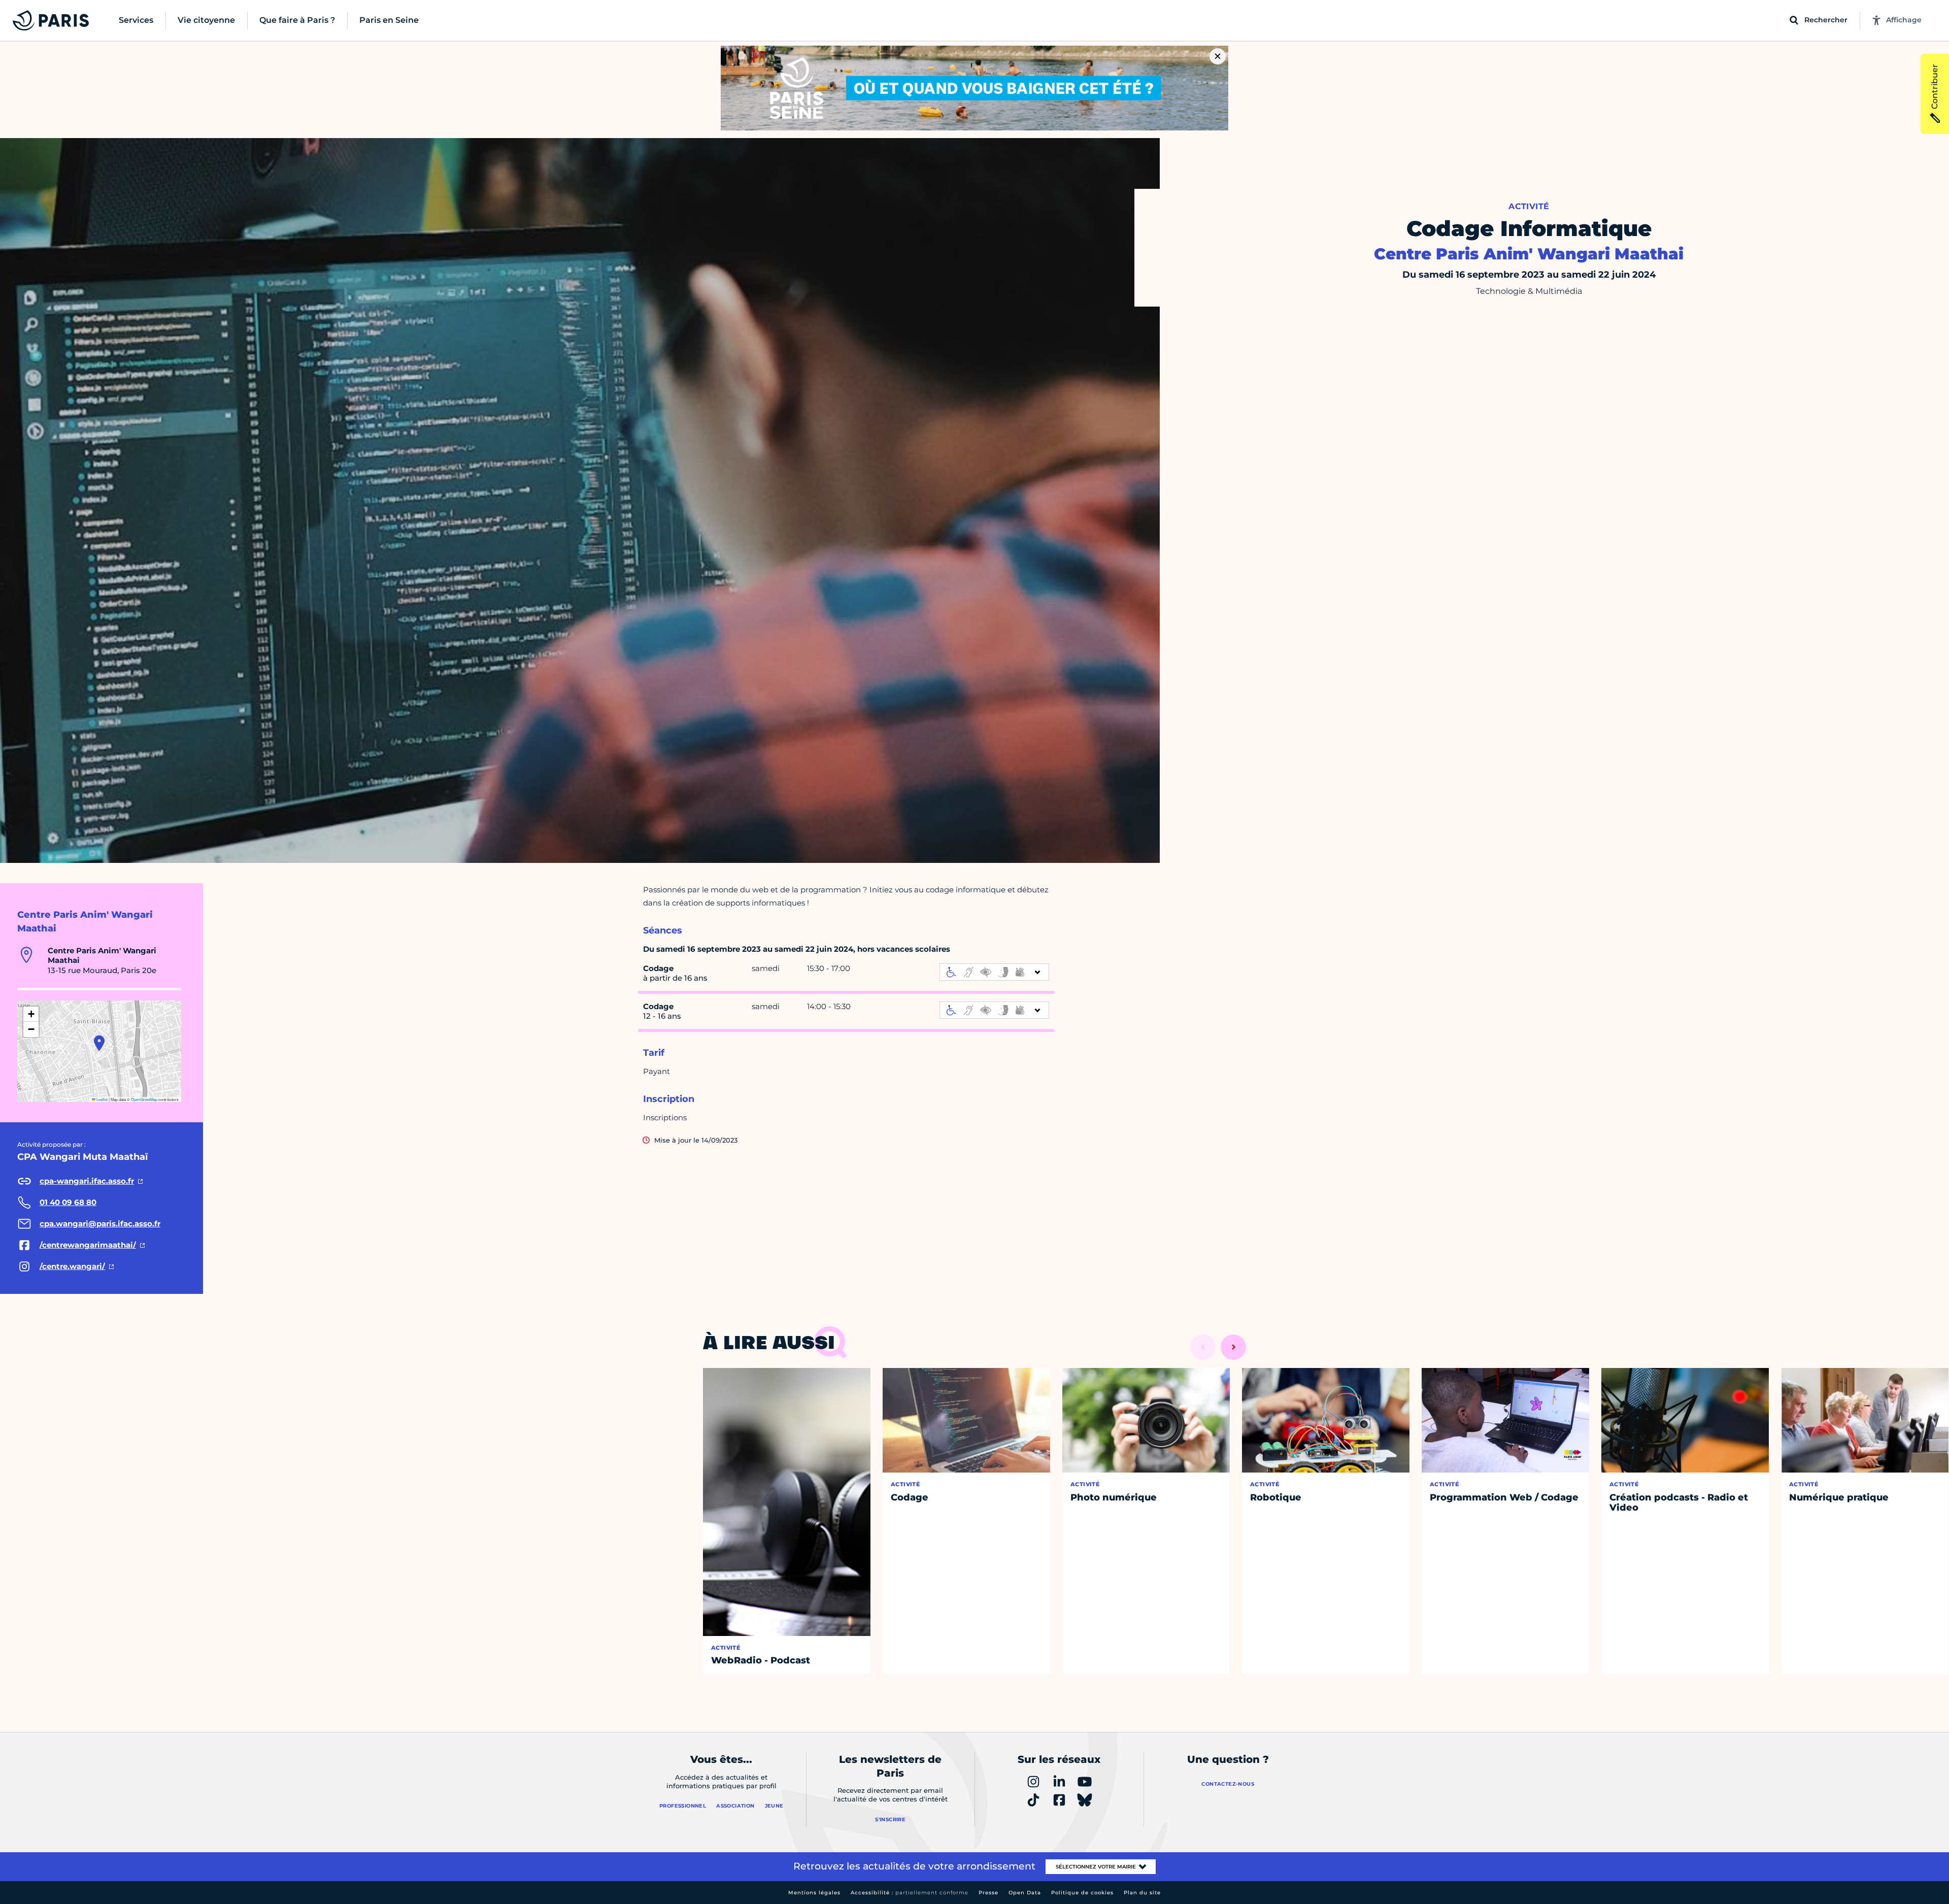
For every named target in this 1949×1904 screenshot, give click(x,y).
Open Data (1025, 1893)
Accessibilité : (910, 1893)
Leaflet (102, 1099)
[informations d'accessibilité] (994, 972)
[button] (99, 1043)
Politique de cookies (1082, 1893)
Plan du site (1142, 1893)
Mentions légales (814, 1893)
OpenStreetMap (144, 1099)
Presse (988, 1893)
